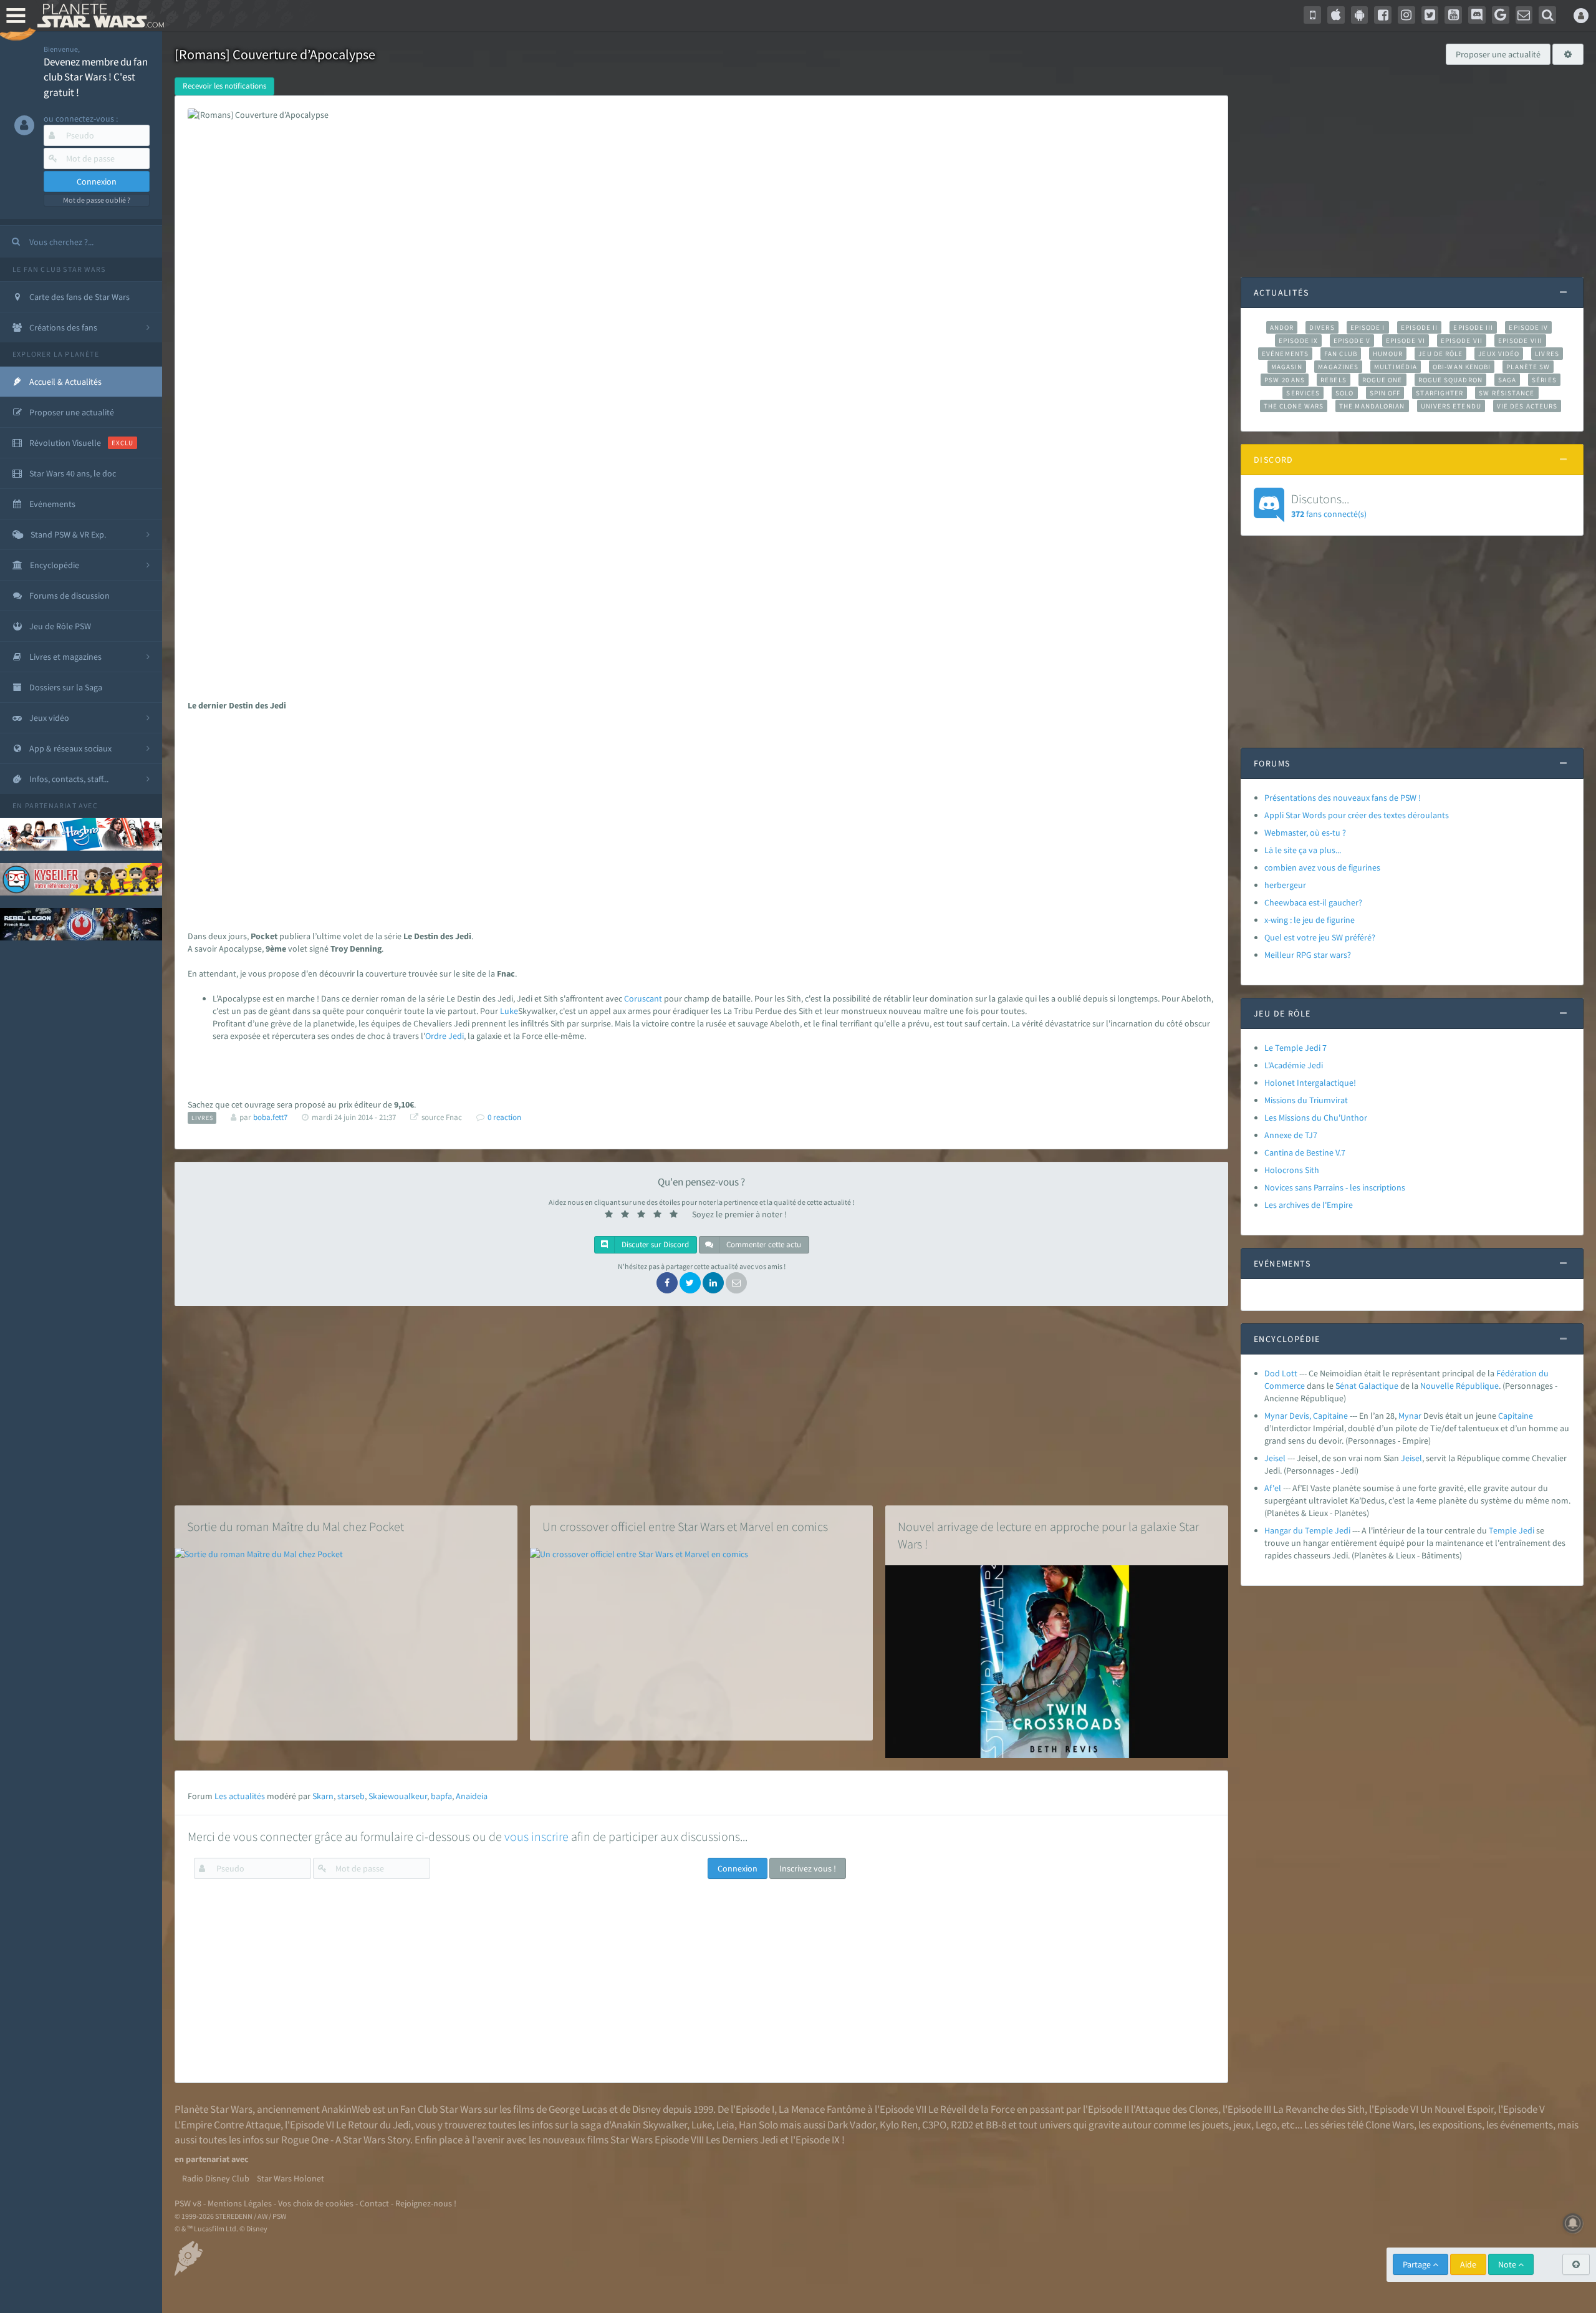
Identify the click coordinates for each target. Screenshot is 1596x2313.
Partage (1418, 2264)
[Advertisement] (696, 818)
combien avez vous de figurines (1322, 867)
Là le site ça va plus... (1303, 850)
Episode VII (1462, 340)
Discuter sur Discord (654, 1244)
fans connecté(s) (1329, 505)
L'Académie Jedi (1294, 1065)
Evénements (1285, 354)
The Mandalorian (1372, 406)
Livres (1547, 354)
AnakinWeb (346, 2109)
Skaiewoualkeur (398, 1796)
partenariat (51, 805)
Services (1303, 393)
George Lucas (578, 2109)
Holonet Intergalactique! (1310, 1083)
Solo (1344, 393)
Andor (1282, 327)
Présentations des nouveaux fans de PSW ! (1343, 798)
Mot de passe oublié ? (97, 200)
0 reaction (504, 1117)
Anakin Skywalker (649, 2125)
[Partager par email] (736, 1283)
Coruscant (643, 998)
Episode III (1473, 327)
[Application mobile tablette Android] (1360, 15)
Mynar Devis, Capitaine (1306, 1416)
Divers (1322, 327)
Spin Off (1385, 393)
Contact (374, 2203)
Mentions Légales (240, 2203)
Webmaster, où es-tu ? (1305, 833)
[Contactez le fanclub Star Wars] (1524, 15)
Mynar (1410, 1416)
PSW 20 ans (1285, 380)
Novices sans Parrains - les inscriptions (1335, 1187)
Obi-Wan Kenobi (1462, 367)
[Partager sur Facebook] (667, 1283)
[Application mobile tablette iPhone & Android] (1312, 15)
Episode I (1368, 327)
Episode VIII (1520, 340)
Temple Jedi (1512, 1530)
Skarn (323, 1796)
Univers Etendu (1451, 406)
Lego (1266, 2125)
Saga (1507, 380)
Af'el (1273, 1488)
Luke (509, 1011)
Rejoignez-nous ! (426, 2203)
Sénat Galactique (1367, 1386)
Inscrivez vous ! (808, 1868)
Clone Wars (1390, 2125)
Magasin (1287, 367)
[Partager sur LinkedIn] (713, 1283)
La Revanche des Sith (1319, 2109)
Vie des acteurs (1527, 406)
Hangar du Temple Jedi (1307, 1530)
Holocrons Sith (1292, 1170)
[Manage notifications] (1573, 2223)
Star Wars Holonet (291, 2178)
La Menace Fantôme (822, 2109)
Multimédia (1396, 367)
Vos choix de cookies (316, 2203)
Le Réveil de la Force (972, 2109)
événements (1526, 2125)
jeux (1242, 2125)
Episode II (1420, 327)
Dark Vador (851, 2125)
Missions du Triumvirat (1306, 1100)
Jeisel (1275, 1458)
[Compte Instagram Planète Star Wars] (1406, 15)
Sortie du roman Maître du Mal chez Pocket (296, 1526)
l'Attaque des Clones (1175, 2109)
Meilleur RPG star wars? (1308, 955)
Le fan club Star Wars (59, 269)
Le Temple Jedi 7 (1296, 1048)
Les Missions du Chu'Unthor (1316, 1118)
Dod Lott (1281, 1373)
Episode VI (1406, 340)
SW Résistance (1507, 393)
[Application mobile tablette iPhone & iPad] (1336, 15)
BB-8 (996, 2125)
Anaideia (472, 1796)
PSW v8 (188, 2203)
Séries (1544, 380)
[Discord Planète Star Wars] (1477, 15)
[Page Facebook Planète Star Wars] (1383, 15)
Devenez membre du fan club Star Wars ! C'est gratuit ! (96, 77)
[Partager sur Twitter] (690, 1283)
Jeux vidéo (1499, 354)
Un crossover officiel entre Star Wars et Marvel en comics (685, 1526)
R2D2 (962, 2125)
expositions (1457, 2125)
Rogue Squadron (1450, 380)
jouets (1215, 2125)
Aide (1468, 2264)
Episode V (1352, 340)
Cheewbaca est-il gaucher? (1313, 902)
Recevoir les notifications (224, 86)
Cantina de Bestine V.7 (1305, 1152)
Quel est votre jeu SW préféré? (1320, 937)
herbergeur (1285, 885)
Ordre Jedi (445, 1036)
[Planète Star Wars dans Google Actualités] (1501, 15)
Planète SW (1528, 367)
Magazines (1338, 367)
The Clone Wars (1294, 406)
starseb (351, 1796)
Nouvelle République (1459, 1386)
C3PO (934, 2125)
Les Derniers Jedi (742, 2140)
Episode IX (1298, 340)
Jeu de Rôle (1440, 354)
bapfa (441, 1796)
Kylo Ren (899, 2125)
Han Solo (758, 2125)
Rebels (1334, 380)
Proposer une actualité (1498, 54)
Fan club (1341, 354)
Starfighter (1440, 393)
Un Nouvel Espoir (1457, 2109)
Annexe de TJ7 (1291, 1135)
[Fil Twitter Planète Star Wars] (1430, 15)
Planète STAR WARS (98, 16)
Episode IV (1528, 327)
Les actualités (240, 1796)
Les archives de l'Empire (1309, 1205)
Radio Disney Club (216, 2178)
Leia (725, 2125)
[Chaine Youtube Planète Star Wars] (1453, 15)
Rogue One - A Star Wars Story (346, 2140)
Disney (647, 2109)
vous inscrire (536, 1836)
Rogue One (1382, 380)
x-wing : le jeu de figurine (1310, 920)
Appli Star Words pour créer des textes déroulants (1357, 815)
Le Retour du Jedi (373, 2125)
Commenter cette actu (763, 1244)
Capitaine (1516, 1416)
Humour (1388, 354)
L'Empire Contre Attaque (228, 2125)
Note (1508, 2264)
